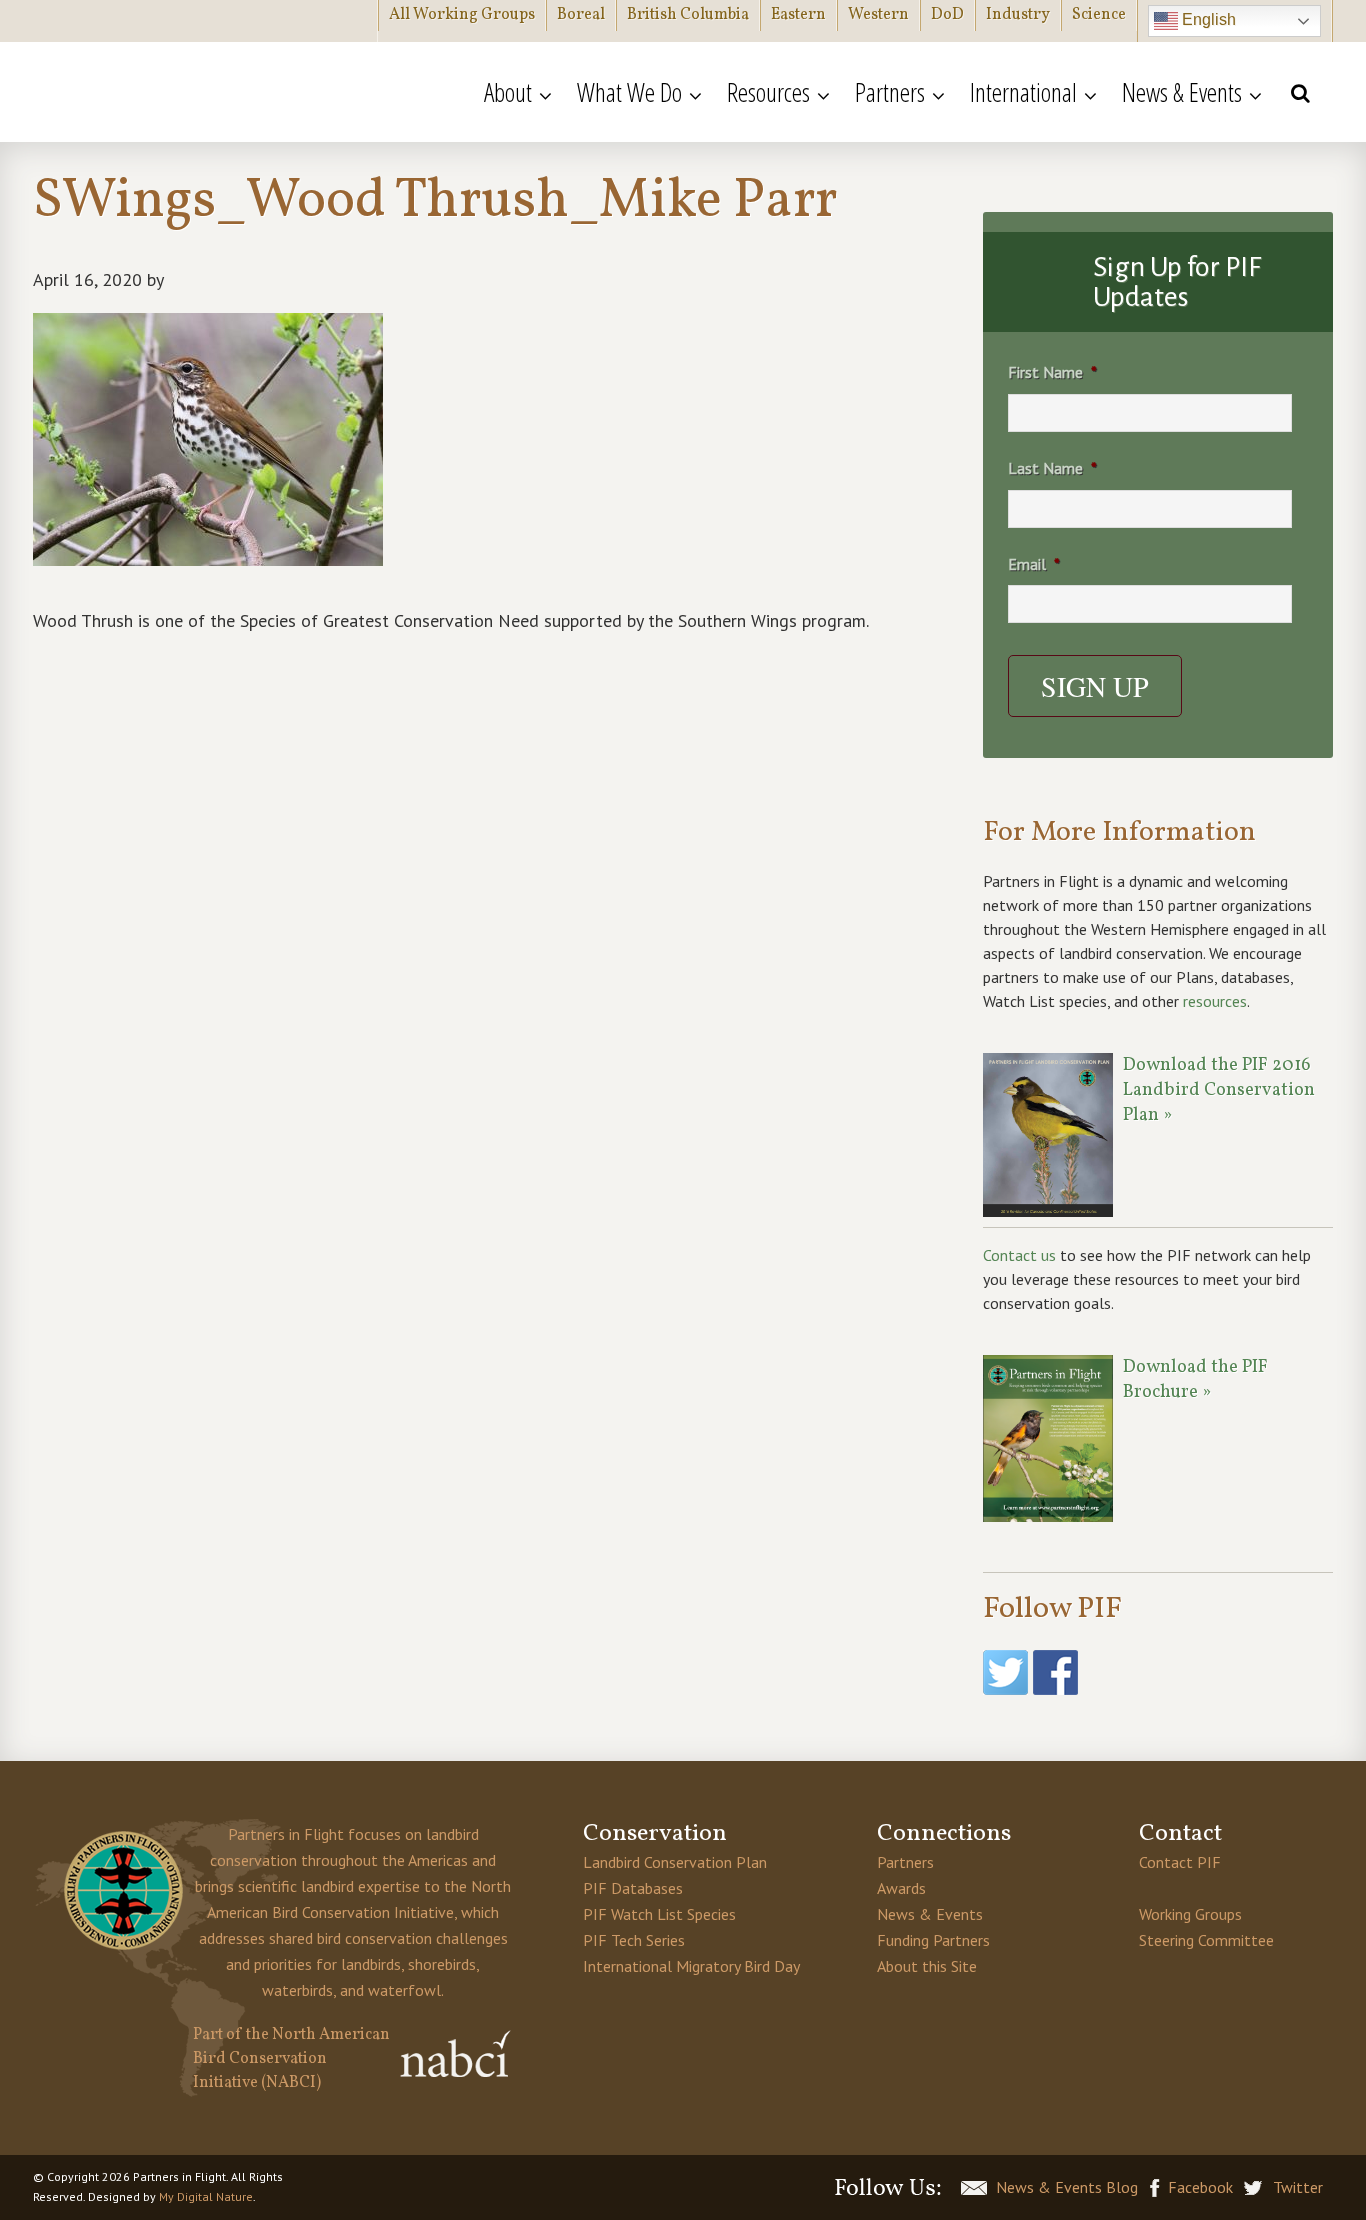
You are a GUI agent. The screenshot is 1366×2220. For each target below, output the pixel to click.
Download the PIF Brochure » (1195, 1380)
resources (1215, 1001)
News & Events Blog (1067, 2187)
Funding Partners (933, 1940)
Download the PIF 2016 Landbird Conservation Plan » (1219, 1090)
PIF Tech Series (634, 1940)
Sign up (1095, 686)
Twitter (1298, 2187)
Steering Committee (1206, 1940)
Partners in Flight (228, 92)
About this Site (927, 1966)
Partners (905, 1862)
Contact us (1019, 1255)
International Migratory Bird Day (691, 1966)
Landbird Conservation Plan (675, 1862)
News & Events (930, 1914)
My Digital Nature (206, 2196)
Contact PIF (1180, 1862)
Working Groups (1190, 1914)
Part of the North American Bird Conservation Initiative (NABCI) (291, 2059)
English (1207, 19)
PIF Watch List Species (659, 1914)
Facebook (1200, 2187)
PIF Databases (633, 1888)
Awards (901, 1888)
